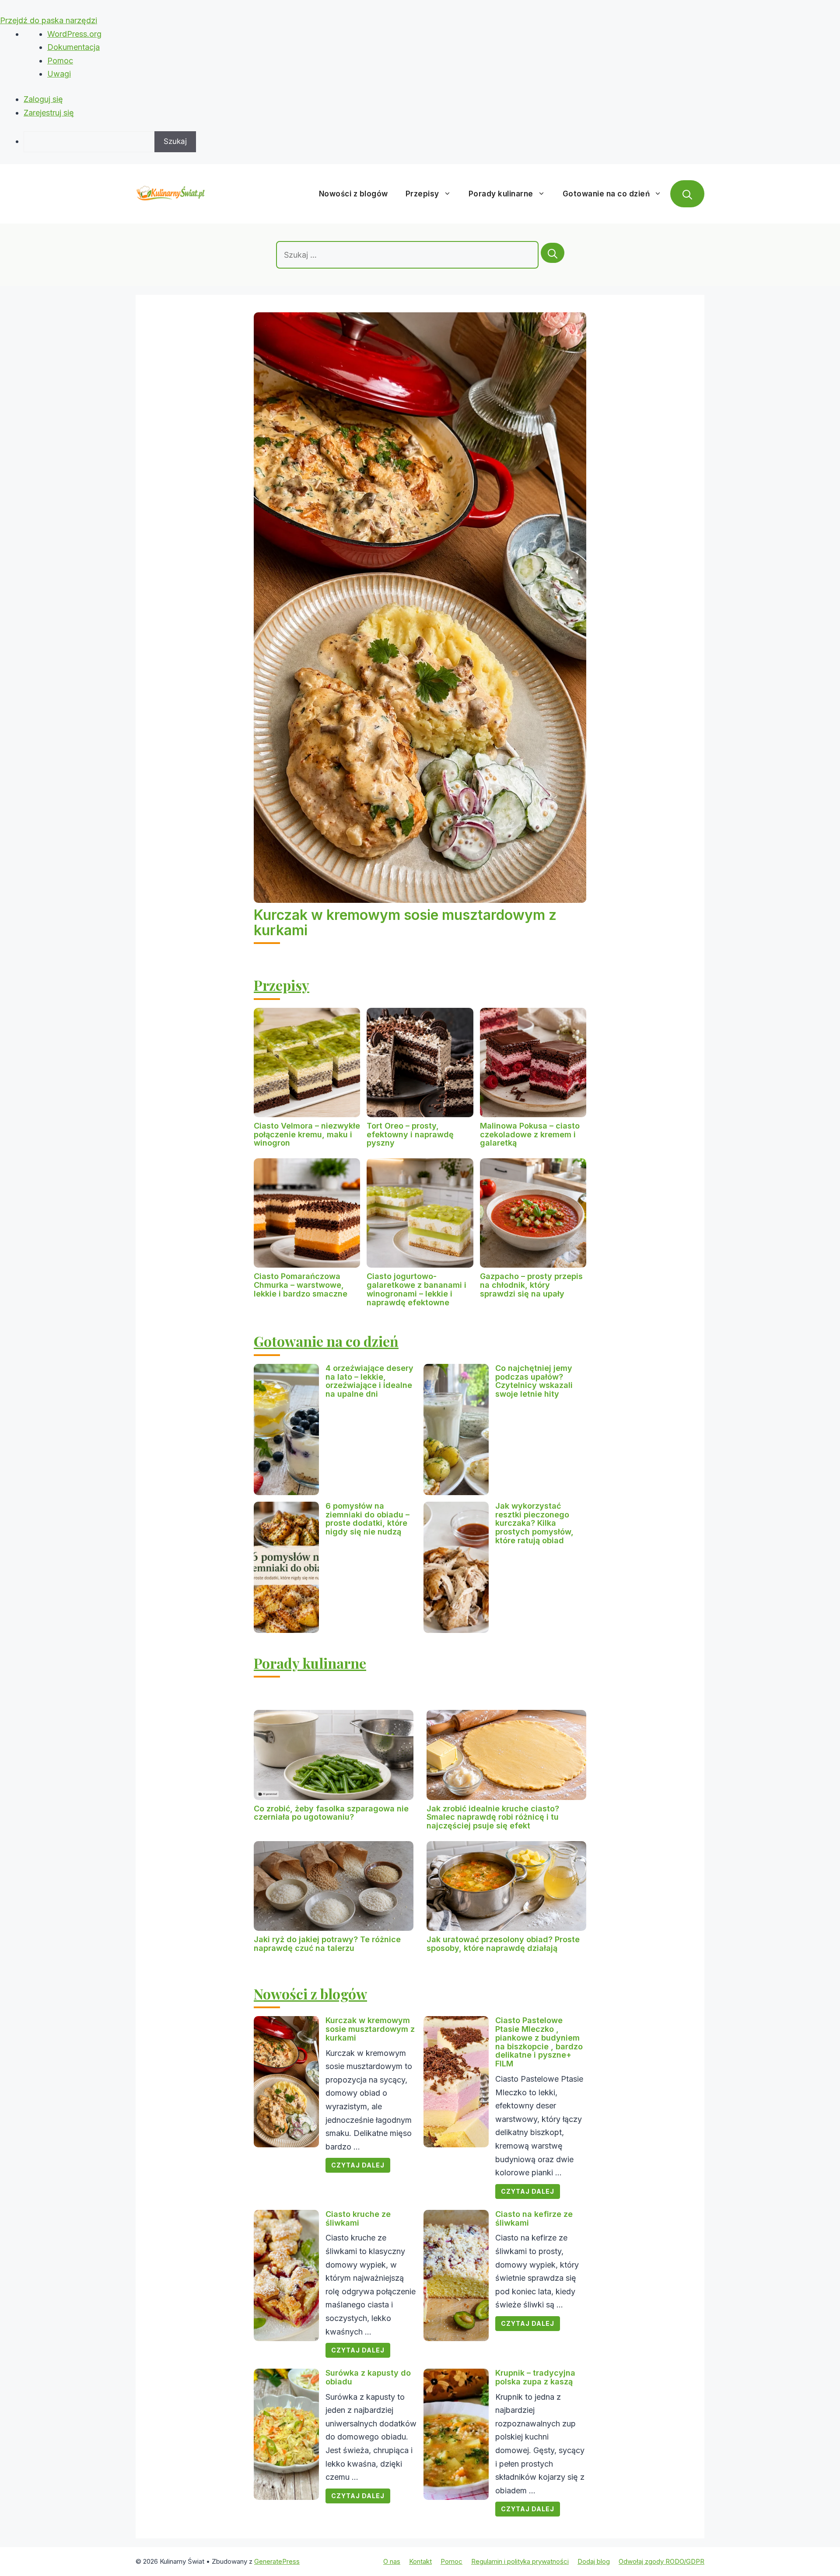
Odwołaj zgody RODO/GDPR (661, 2561)
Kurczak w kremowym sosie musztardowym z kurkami (405, 923)
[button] (687, 194)
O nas (392, 2561)
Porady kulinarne (501, 194)
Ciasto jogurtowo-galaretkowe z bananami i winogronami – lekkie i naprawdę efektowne (416, 1289)
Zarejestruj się (49, 113)
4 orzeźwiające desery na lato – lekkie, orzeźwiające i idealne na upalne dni (369, 1381)
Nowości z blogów (353, 194)
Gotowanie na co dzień (606, 194)
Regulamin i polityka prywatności (520, 2561)
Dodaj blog (594, 2561)
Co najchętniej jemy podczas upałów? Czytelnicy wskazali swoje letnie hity (534, 1381)
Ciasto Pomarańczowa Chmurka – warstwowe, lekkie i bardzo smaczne (301, 1285)
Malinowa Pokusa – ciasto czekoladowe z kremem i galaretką (530, 1134)
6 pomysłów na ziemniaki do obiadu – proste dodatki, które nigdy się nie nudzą (367, 1519)
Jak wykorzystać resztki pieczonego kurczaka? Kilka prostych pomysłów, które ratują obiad (534, 1523)
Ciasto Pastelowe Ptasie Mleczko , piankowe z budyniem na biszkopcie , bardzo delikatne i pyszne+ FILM (539, 2042)
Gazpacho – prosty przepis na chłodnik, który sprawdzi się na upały (531, 1285)
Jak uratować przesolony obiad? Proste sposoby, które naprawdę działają (503, 1944)
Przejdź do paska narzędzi (49, 20)
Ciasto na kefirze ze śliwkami (534, 2218)
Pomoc (60, 61)
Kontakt (420, 2561)
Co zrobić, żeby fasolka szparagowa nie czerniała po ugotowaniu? (331, 1813)
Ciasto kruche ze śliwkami (358, 2218)
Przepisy (422, 194)
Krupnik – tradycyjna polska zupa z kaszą (535, 2377)
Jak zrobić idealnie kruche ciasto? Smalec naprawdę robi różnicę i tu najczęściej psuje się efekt (493, 1817)
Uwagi (59, 74)
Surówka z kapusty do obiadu (368, 2377)
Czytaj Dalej (358, 2165)
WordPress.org (74, 34)
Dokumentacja (73, 47)
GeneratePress (277, 2561)
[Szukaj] (553, 253)
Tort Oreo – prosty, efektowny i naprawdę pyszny (410, 1134)
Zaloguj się (43, 99)
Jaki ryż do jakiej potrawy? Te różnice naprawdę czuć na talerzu (327, 1944)
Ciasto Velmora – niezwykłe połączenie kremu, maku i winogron (307, 1134)
